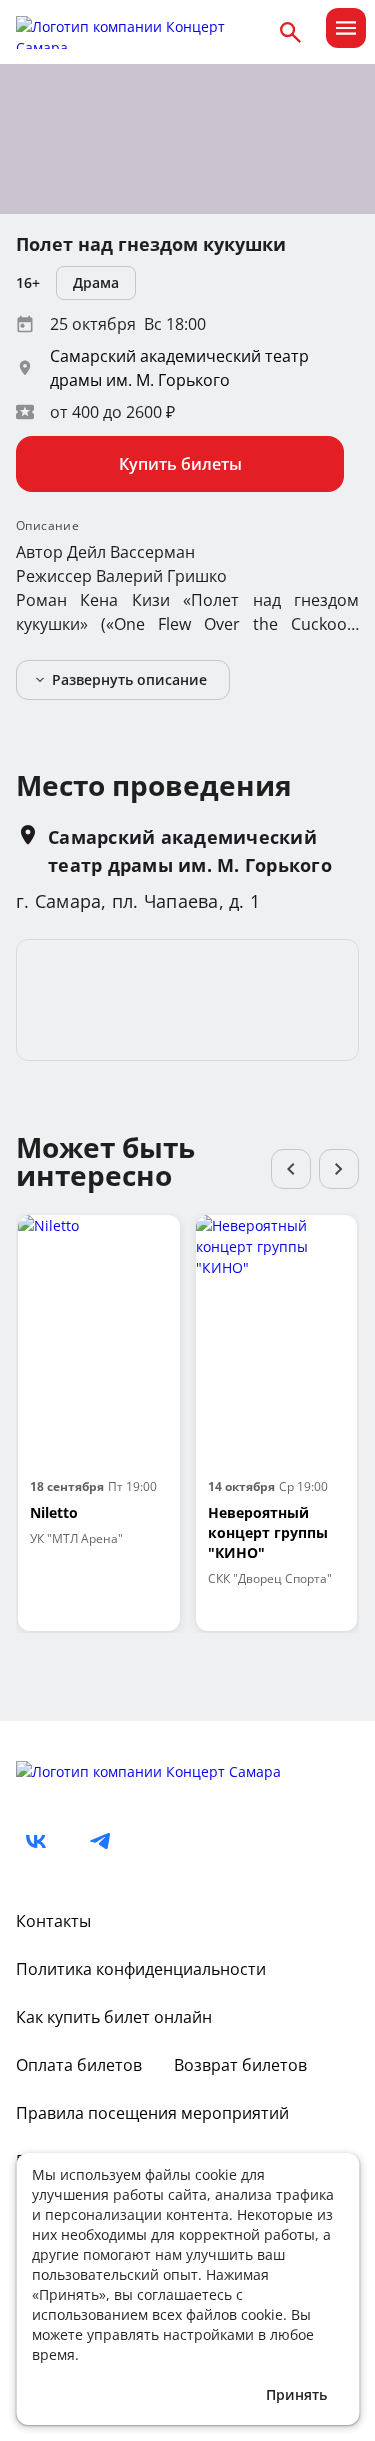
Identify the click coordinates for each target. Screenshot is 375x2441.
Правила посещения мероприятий (152, 2113)
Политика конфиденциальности (141, 1969)
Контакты (53, 1921)
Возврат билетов (240, 2065)
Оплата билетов (79, 2065)
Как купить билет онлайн (114, 2017)
